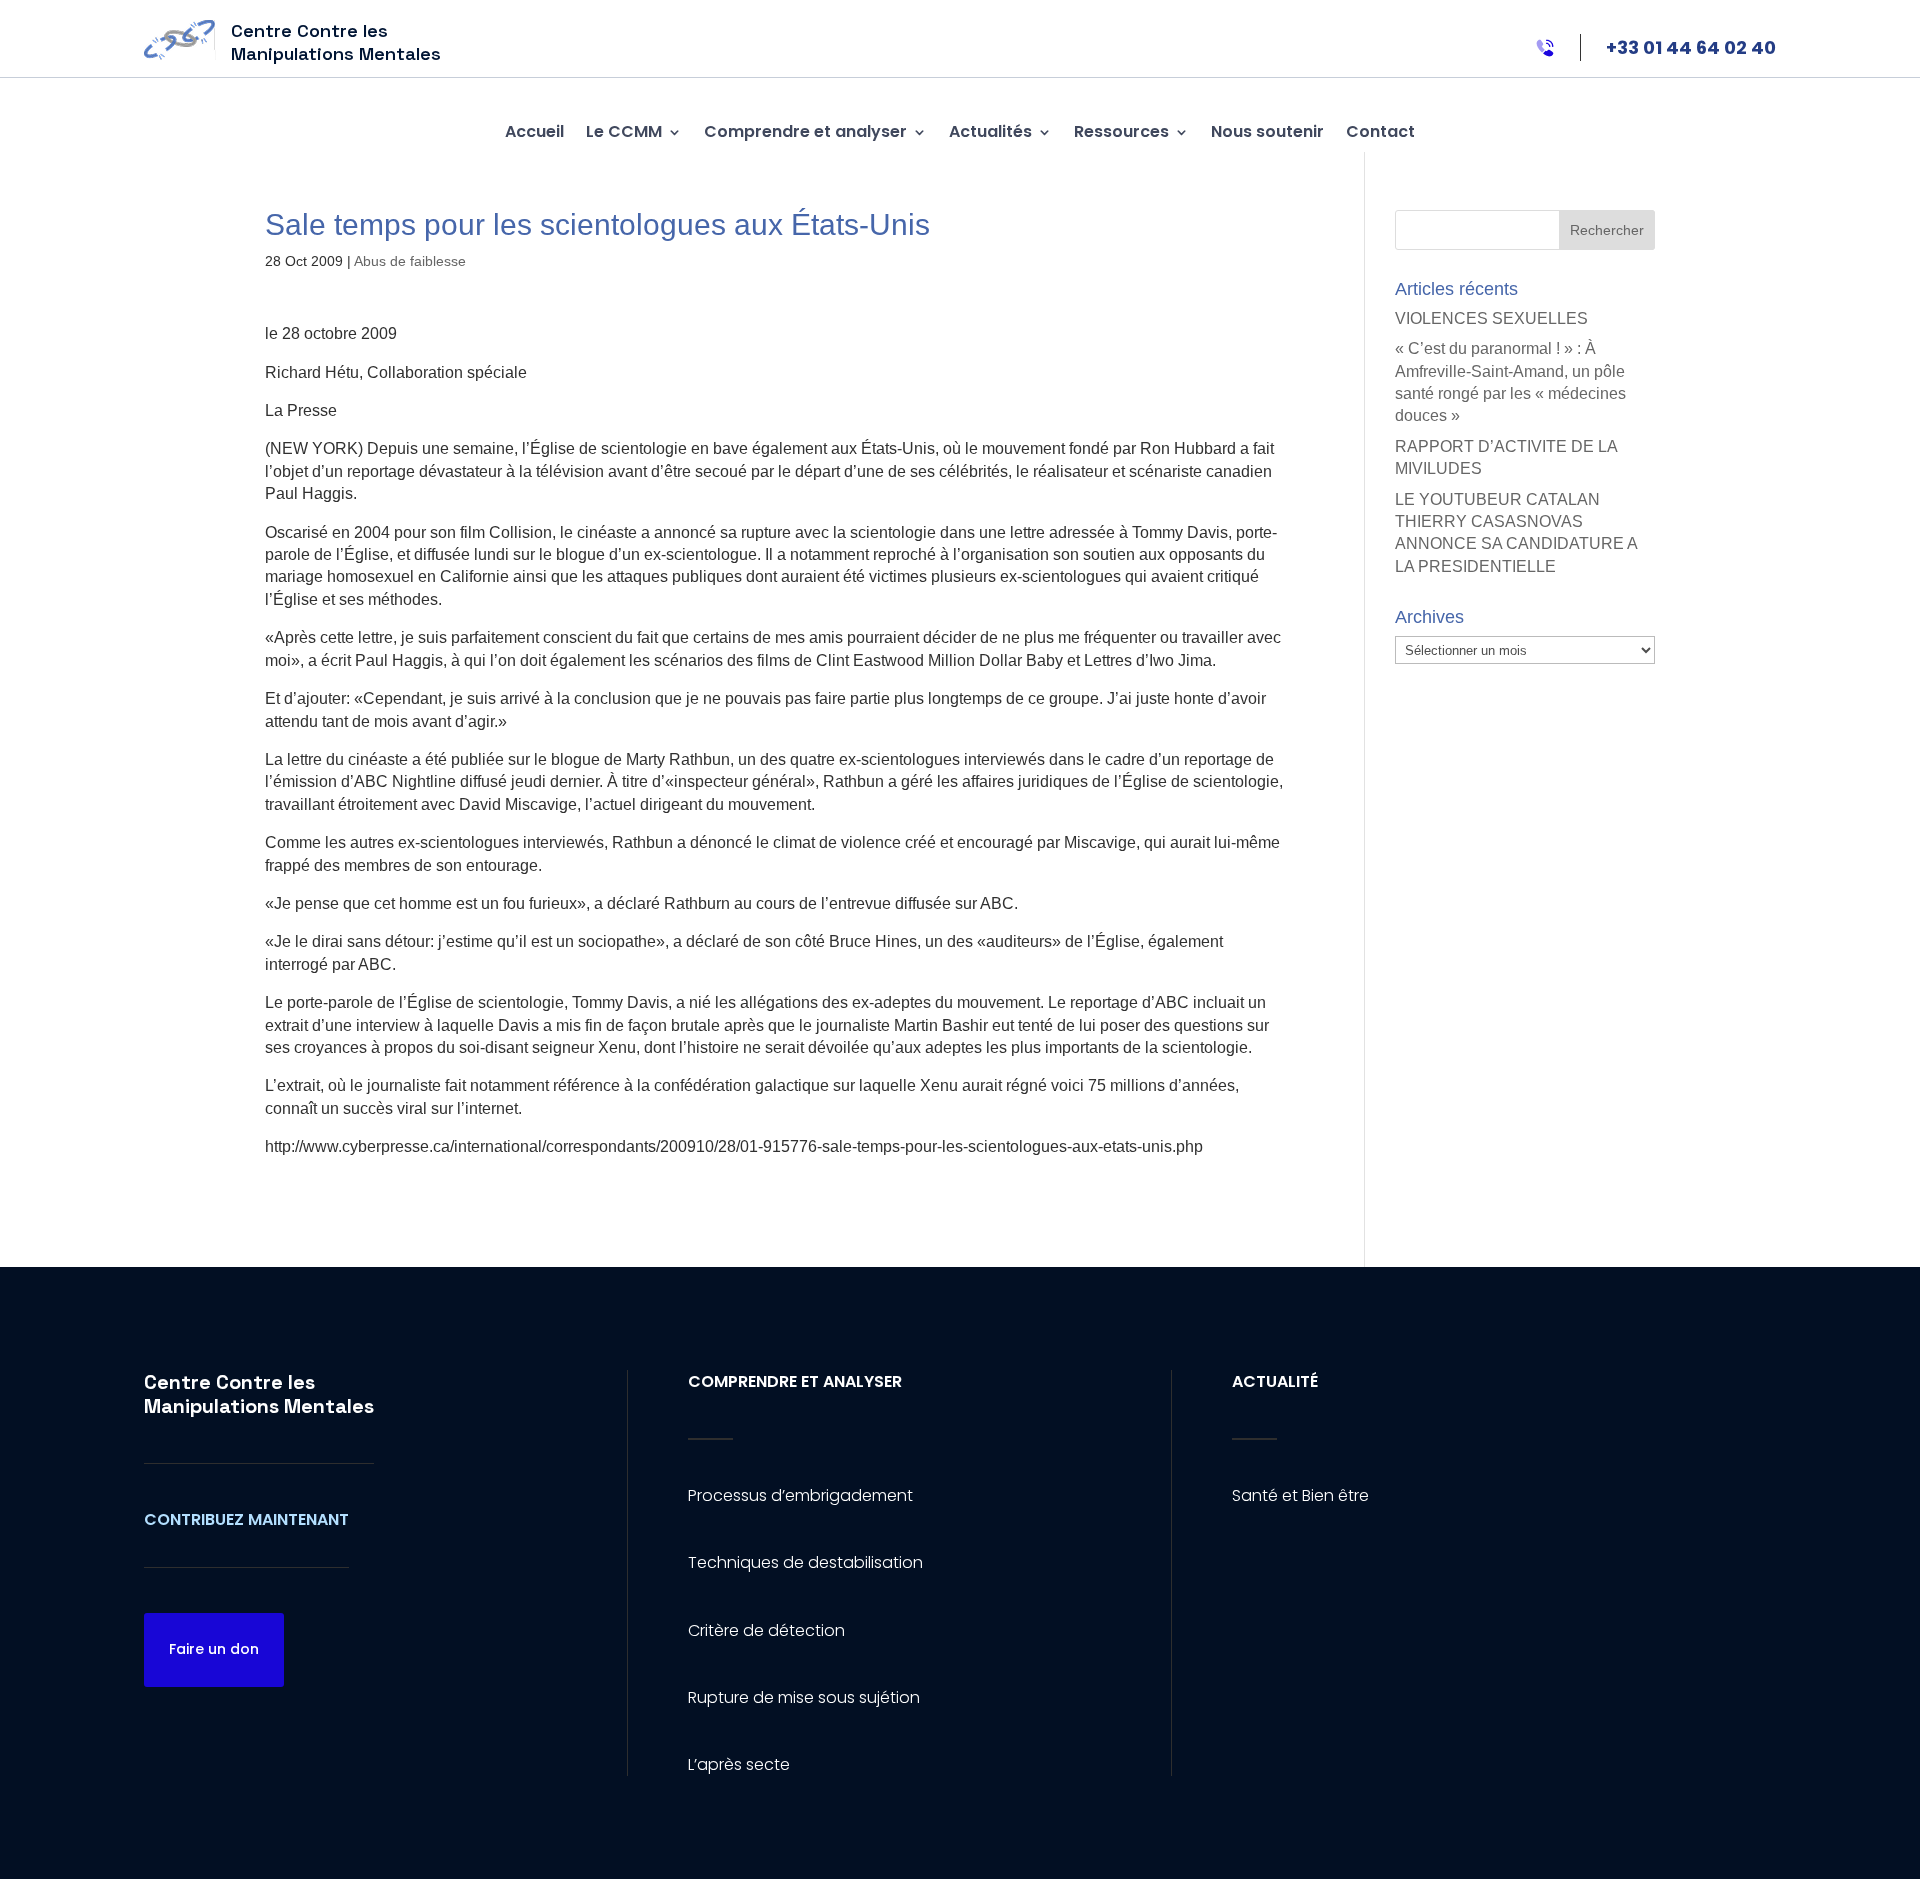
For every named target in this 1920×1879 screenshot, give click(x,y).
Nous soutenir (1267, 131)
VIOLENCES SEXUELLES (1491, 318)
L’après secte (739, 1764)
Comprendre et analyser (805, 131)
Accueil (534, 131)
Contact (1380, 131)
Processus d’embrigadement (800, 1495)
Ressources (1121, 131)
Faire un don (214, 1649)
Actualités (990, 131)
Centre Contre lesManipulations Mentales (259, 1394)
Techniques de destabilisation (805, 1562)
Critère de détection (766, 1630)
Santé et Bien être (1300, 1495)
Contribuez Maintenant (246, 1519)
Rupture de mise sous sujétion (804, 1697)
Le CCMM (624, 131)
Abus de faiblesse (410, 261)
